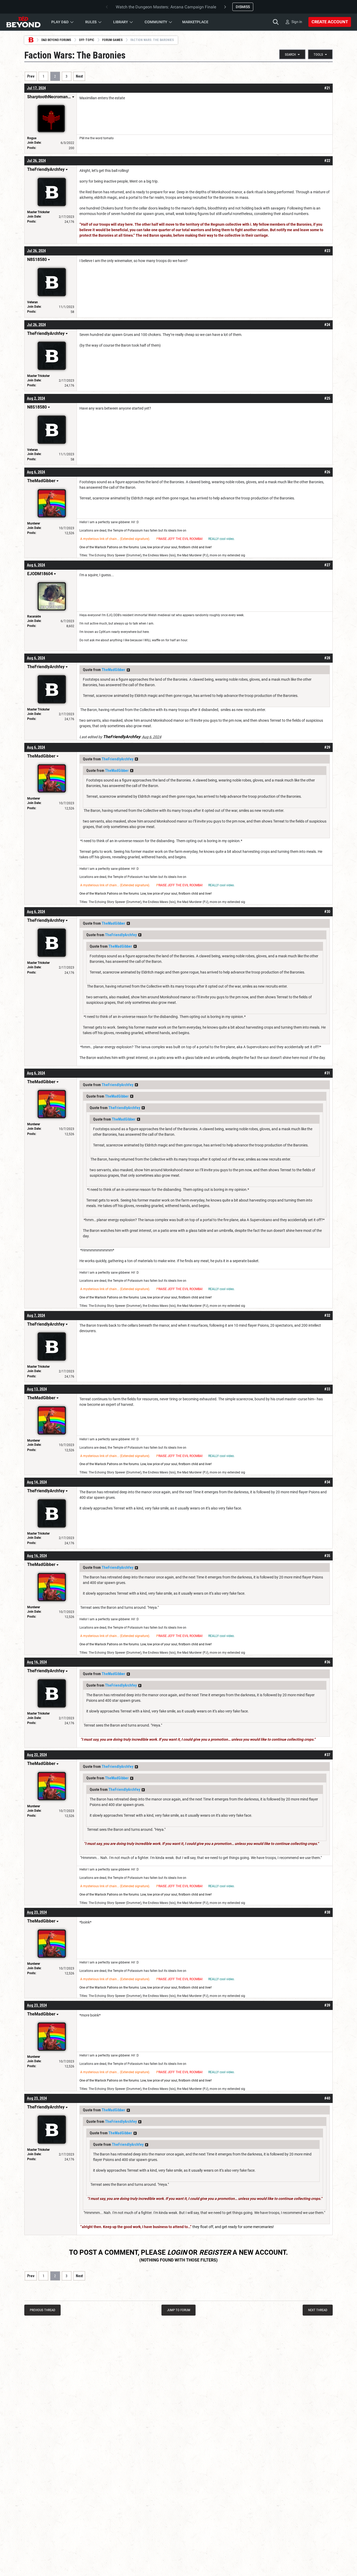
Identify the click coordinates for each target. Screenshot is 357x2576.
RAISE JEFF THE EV (172, 539)
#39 (327, 2005)
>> (128, 670)
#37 (327, 1755)
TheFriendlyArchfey (117, 759)
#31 (327, 1073)
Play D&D (60, 22)
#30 (327, 912)
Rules (91, 22)
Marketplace (195, 22)
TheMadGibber (113, 670)
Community (156, 22)
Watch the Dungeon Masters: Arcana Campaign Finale (166, 7)
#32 (327, 1315)
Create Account (330, 22)
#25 (327, 398)
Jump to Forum (179, 2310)
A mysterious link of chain (99, 539)
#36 (327, 1662)
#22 (327, 161)
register (215, 2252)
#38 (327, 1912)
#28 (327, 658)
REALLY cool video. (221, 539)
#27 (327, 565)
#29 (327, 747)
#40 (327, 2098)
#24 (327, 325)
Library (121, 22)
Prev (31, 76)
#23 (327, 251)
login (177, 2252)
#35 (327, 1556)
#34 (327, 1482)
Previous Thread (42, 2310)
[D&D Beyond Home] (23, 22)
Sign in (297, 22)
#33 (327, 1389)
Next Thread (318, 2310)
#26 (327, 472)
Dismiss (243, 7)
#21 (327, 88)
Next (79, 76)
